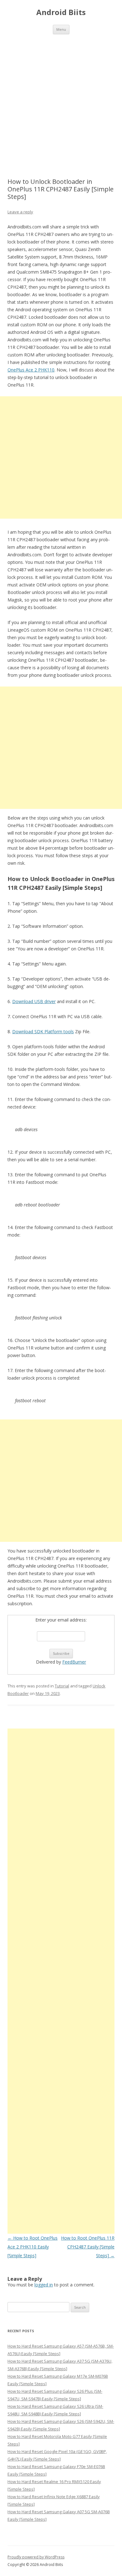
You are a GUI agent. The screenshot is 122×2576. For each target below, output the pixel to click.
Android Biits (61, 12)
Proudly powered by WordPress (36, 2557)
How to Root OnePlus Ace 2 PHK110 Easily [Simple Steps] (33, 2247)
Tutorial (62, 1686)
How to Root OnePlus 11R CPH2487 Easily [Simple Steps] (88, 2247)
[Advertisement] (61, 99)
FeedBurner (74, 1662)
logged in (44, 2285)
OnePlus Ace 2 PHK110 (31, 370)
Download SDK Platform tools (43, 1031)
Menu (61, 29)
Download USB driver (34, 1001)
